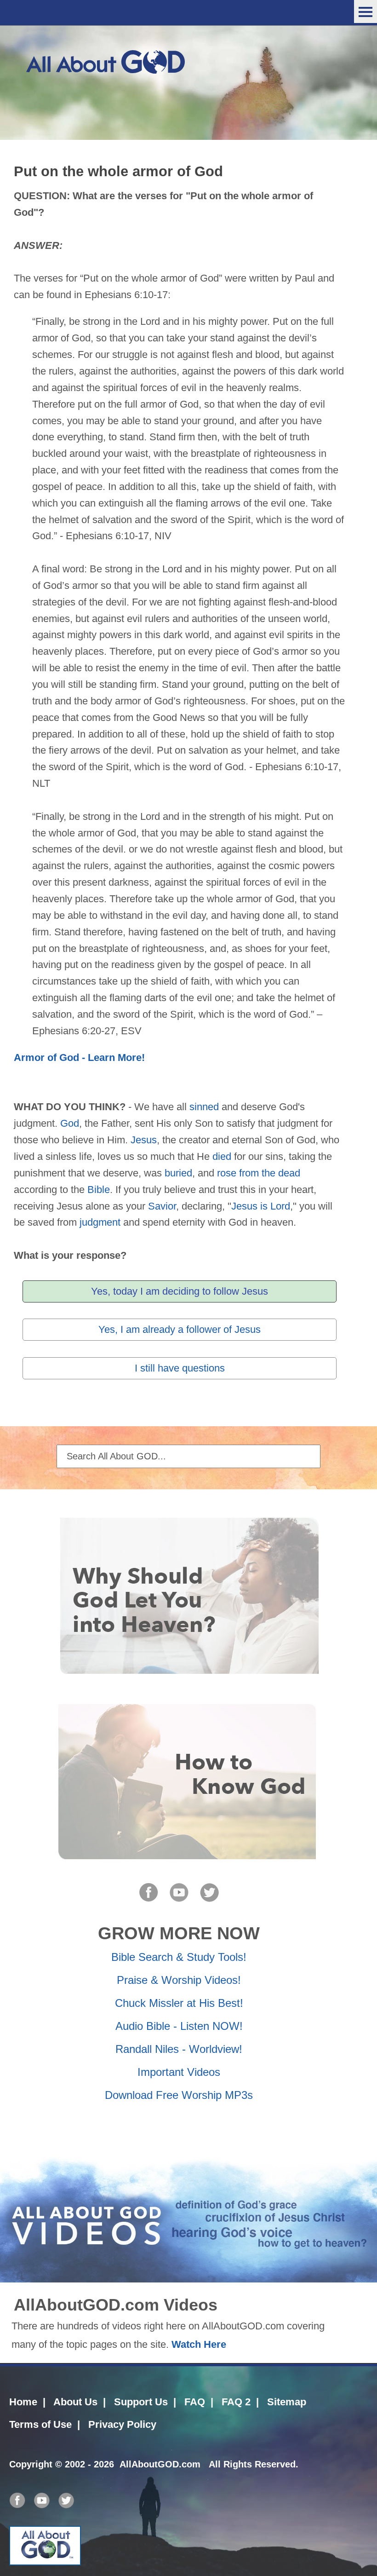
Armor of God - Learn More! (79, 1057)
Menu (366, 12)
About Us (75, 2402)
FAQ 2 (236, 2402)
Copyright (31, 2464)
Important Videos (179, 2072)
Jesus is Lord (261, 1206)
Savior (162, 1206)
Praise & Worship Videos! (179, 1980)
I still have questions (180, 1368)
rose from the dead (259, 1173)
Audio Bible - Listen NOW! (179, 2026)
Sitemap (287, 2402)
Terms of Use (40, 2424)
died (222, 1156)
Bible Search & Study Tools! (179, 1957)
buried (178, 1173)
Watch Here (199, 2344)
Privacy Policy (122, 2424)
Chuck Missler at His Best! (179, 2003)
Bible (99, 1190)
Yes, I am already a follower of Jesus (180, 1329)
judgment (100, 1222)
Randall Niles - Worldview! (179, 2049)
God (70, 1123)
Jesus (144, 1140)
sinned (204, 1107)
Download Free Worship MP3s (179, 2095)
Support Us (141, 2402)
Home (23, 2402)
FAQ (195, 2402)
